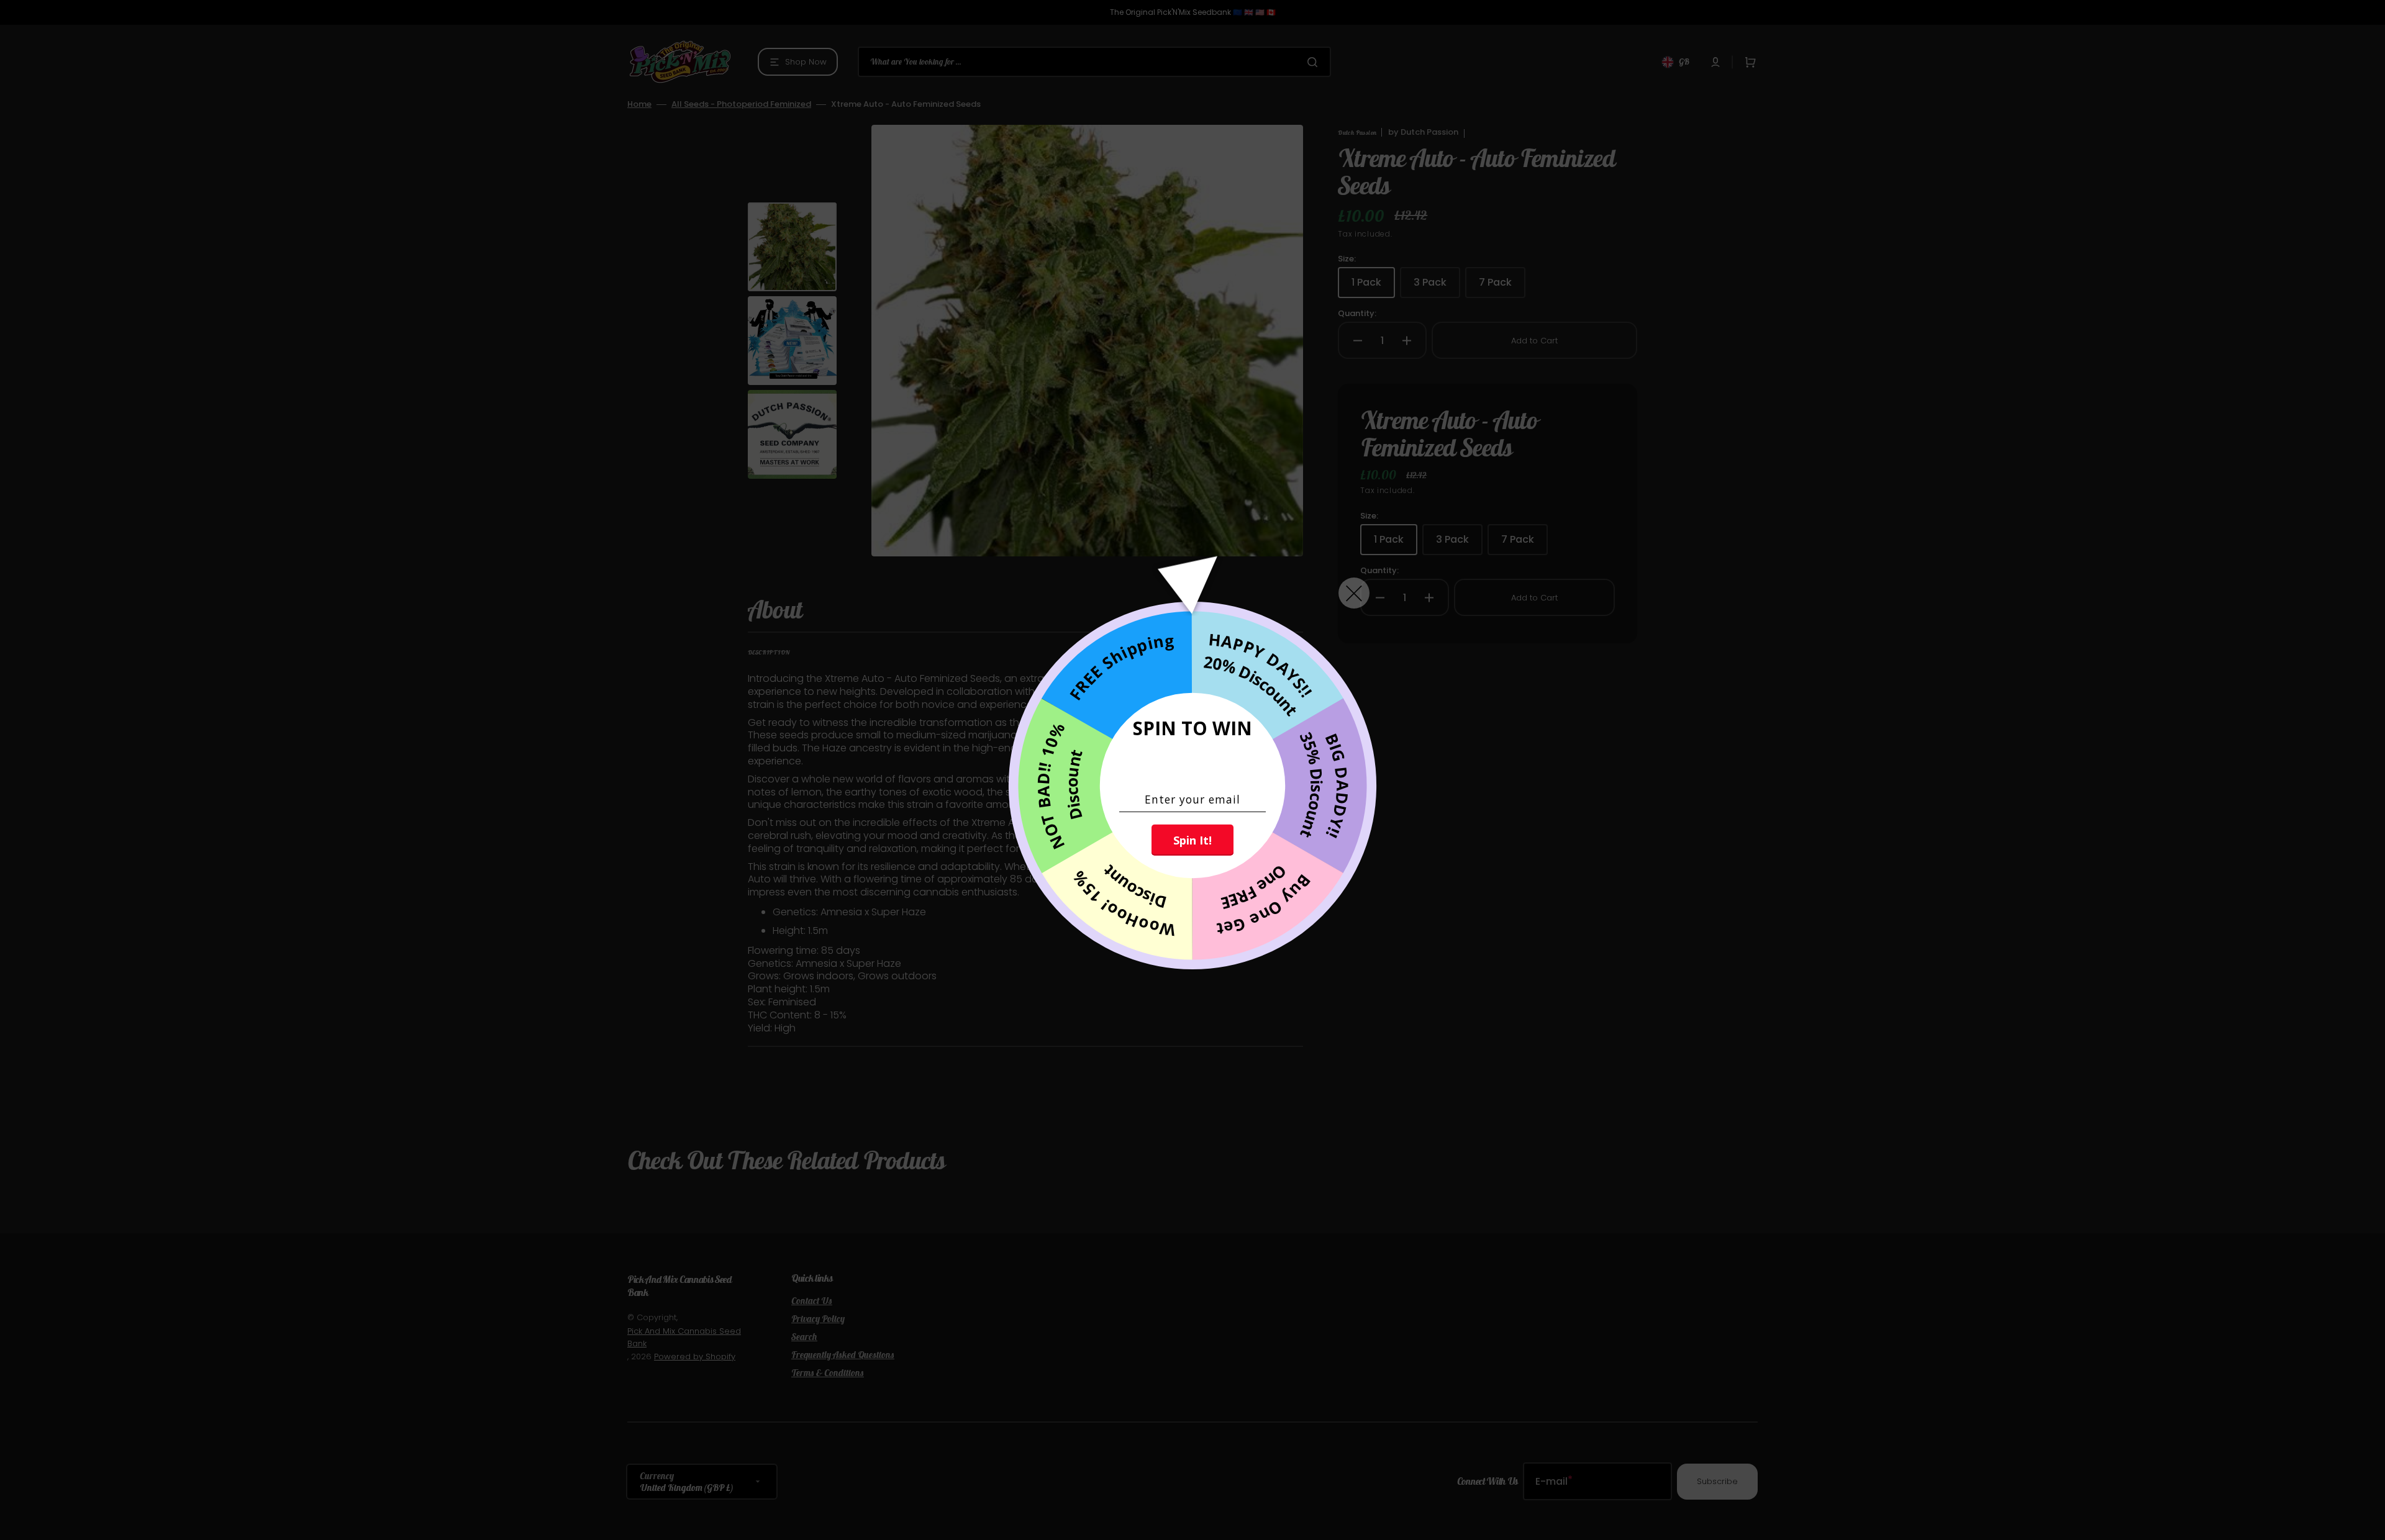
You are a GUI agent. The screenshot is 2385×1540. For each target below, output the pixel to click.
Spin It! (1192, 840)
